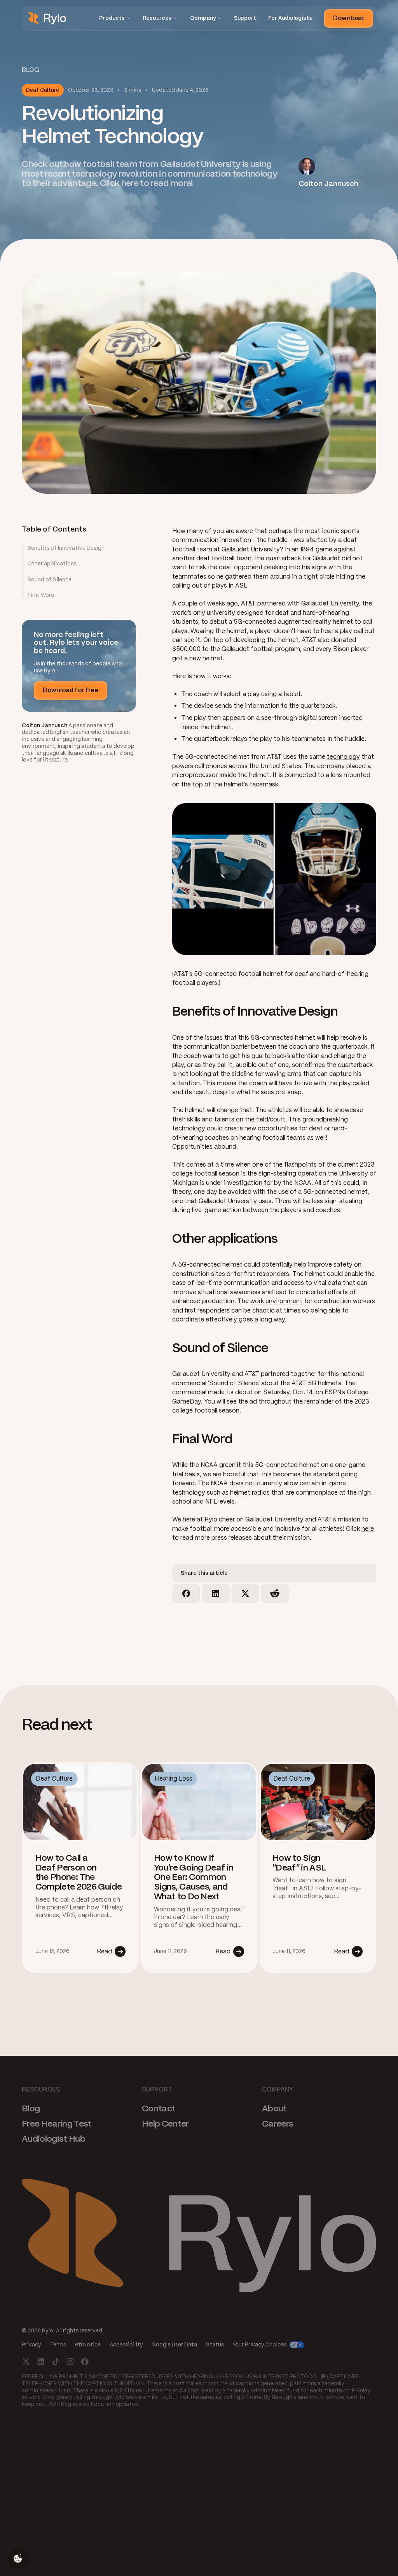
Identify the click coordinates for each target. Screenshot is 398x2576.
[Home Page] (47, 18)
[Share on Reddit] (275, 1593)
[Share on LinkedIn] (216, 1593)
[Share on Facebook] (186, 1593)
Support (245, 18)
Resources (157, 18)
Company (203, 18)
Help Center (165, 2123)
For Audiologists (290, 18)
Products (112, 18)
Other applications (52, 564)
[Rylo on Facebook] (85, 2361)
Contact (159, 2108)
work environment (276, 1301)
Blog (31, 2108)
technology (343, 757)
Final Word (41, 595)
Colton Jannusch (45, 726)
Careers (278, 2123)
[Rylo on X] (26, 2361)
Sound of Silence (50, 580)
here (368, 1529)
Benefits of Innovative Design (66, 548)
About (274, 2108)
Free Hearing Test (57, 2123)
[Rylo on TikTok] (56, 2361)
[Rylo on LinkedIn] (41, 2361)
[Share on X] (245, 1593)
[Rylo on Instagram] (70, 2361)
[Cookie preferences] (18, 2558)
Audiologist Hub (53, 2138)
